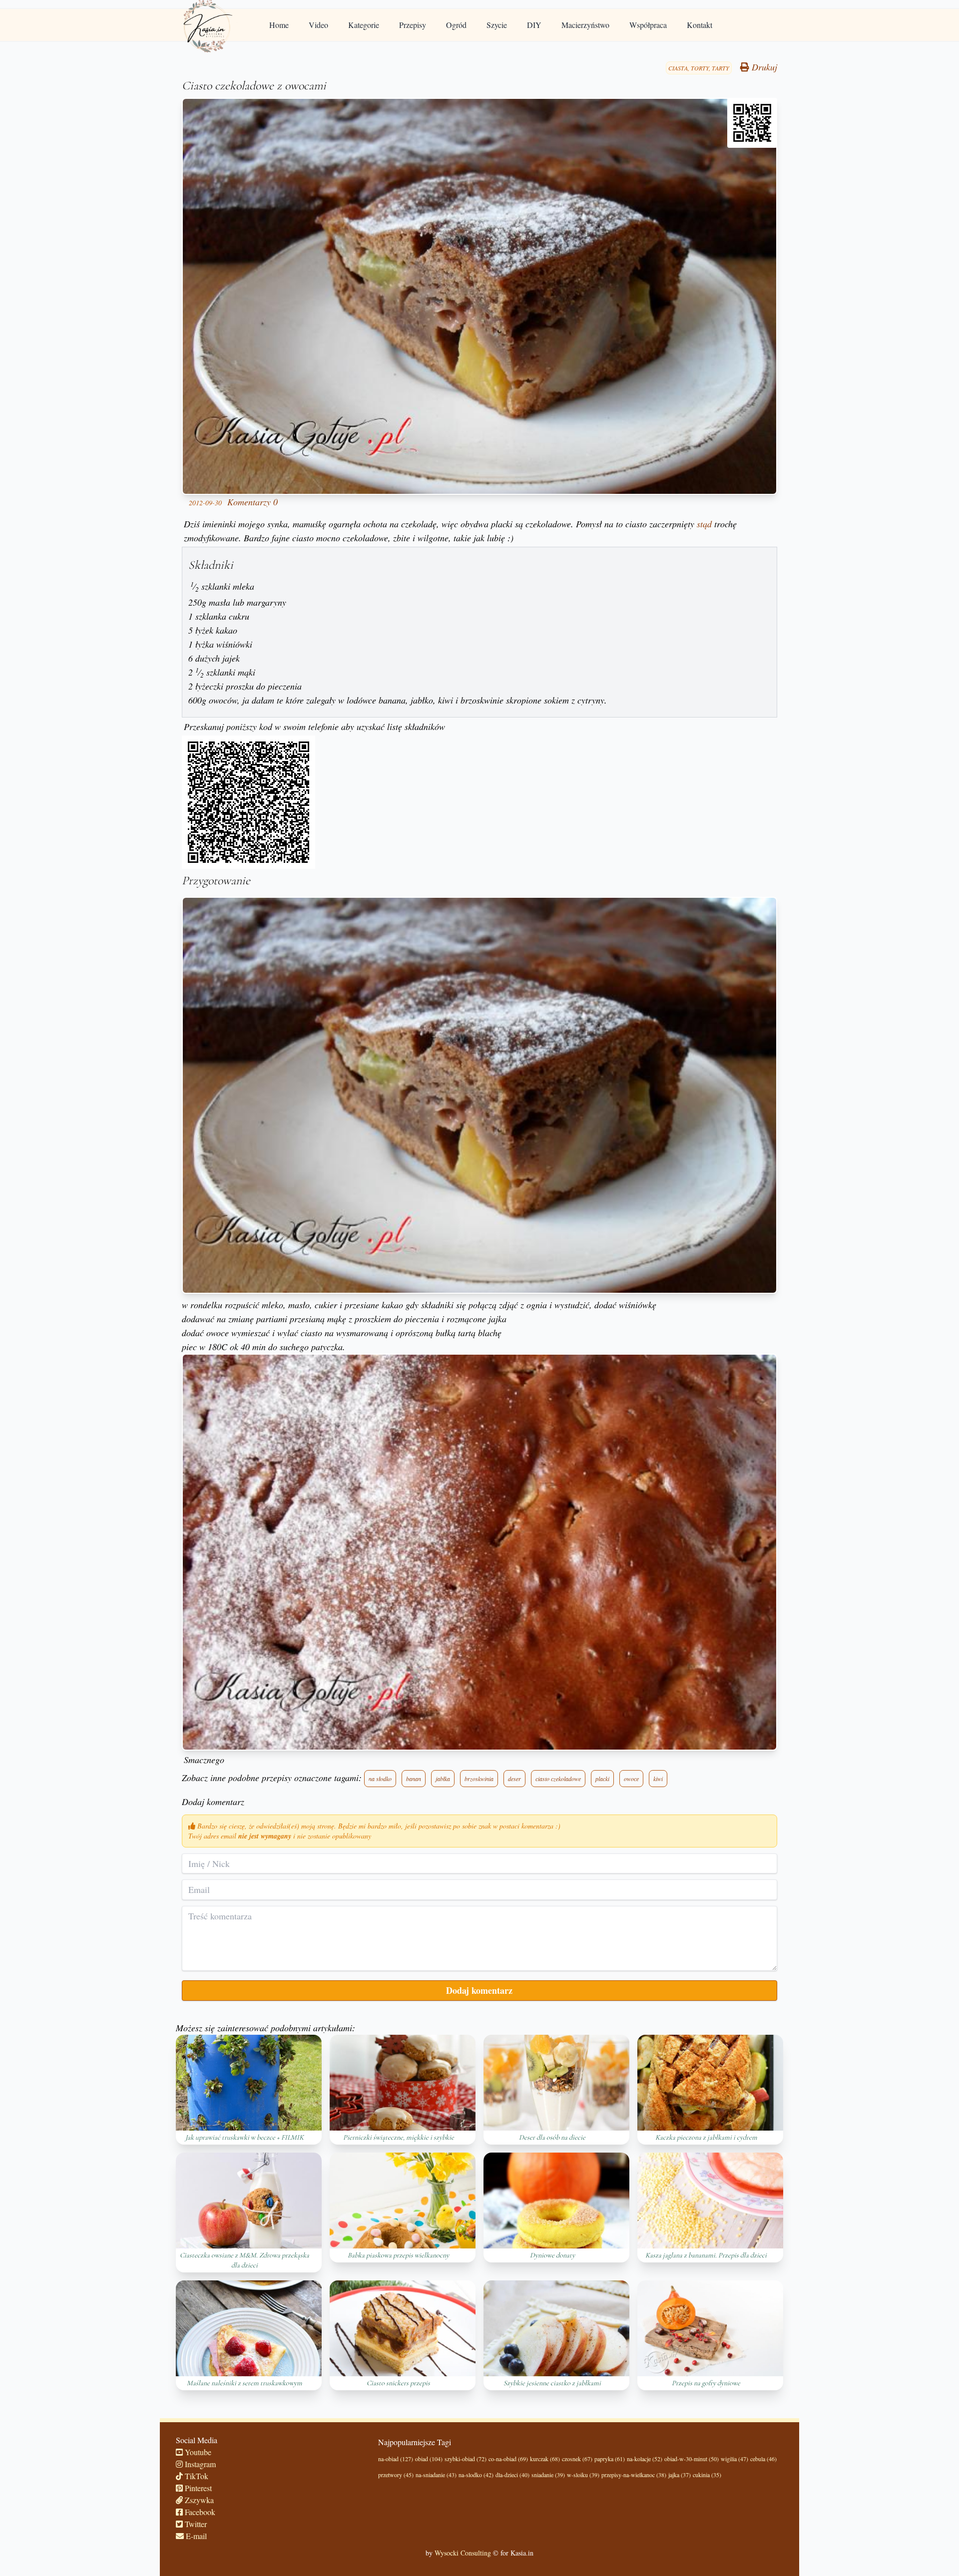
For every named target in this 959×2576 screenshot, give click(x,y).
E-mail (195, 2536)
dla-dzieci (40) (512, 2475)
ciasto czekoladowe (558, 1779)
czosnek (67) (577, 2459)
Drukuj (763, 67)
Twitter (195, 2524)
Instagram (199, 2464)
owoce (631, 1779)
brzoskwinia (479, 1779)
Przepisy (413, 25)
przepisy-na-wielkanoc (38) (634, 2475)
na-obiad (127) (396, 2459)
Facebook (199, 2512)
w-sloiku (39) (583, 2475)
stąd (704, 524)
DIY (534, 25)
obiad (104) (429, 2459)
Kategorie (364, 25)
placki (602, 1779)
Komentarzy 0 (252, 502)
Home (279, 25)
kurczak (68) (545, 2459)
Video (318, 25)
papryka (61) (610, 2459)
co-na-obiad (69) (508, 2459)
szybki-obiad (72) (466, 2459)
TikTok (196, 2476)
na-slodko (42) (476, 2475)
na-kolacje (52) (645, 2459)
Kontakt (700, 25)
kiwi (658, 1779)
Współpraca (648, 25)
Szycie (497, 25)
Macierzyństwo (585, 25)
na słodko (380, 1779)
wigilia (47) (734, 2459)
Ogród (456, 25)
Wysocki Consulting (463, 2553)
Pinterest (197, 2488)
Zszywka (198, 2500)
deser (514, 1779)
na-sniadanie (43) (436, 2475)
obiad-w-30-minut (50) (692, 2459)
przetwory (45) (396, 2475)
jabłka (443, 1779)
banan (414, 1779)
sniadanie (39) (548, 2475)
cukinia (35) (707, 2475)
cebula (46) (763, 2459)
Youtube (197, 2452)
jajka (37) (680, 2475)
